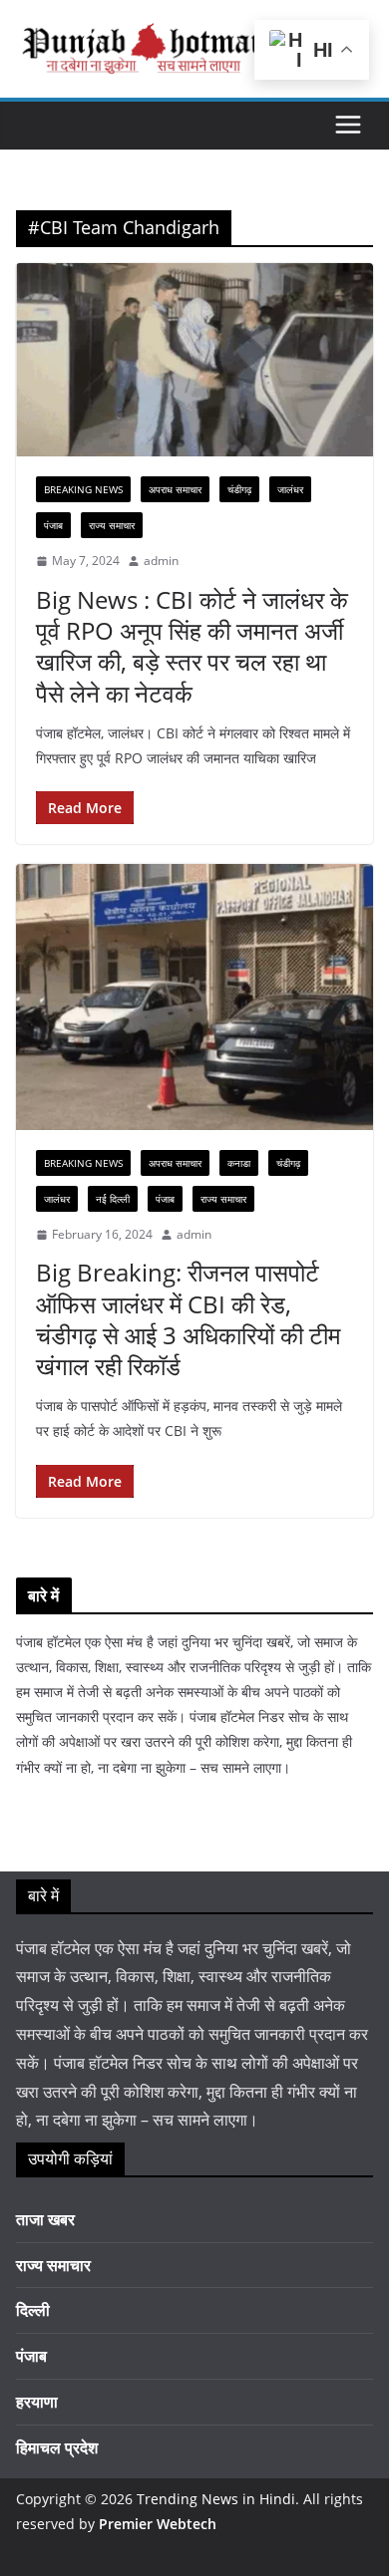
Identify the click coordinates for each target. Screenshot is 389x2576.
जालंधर (290, 489)
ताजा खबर (45, 2219)
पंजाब (53, 525)
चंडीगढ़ (239, 489)
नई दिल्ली (113, 1199)
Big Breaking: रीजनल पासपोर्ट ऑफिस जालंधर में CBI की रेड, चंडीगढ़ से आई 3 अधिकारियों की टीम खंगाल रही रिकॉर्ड (188, 1319)
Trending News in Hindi (216, 2499)
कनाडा (239, 1163)
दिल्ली (33, 2310)
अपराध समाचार (175, 489)
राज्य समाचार (112, 525)
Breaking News (83, 489)
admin (161, 561)
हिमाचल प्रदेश (57, 2447)
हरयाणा (37, 2402)
